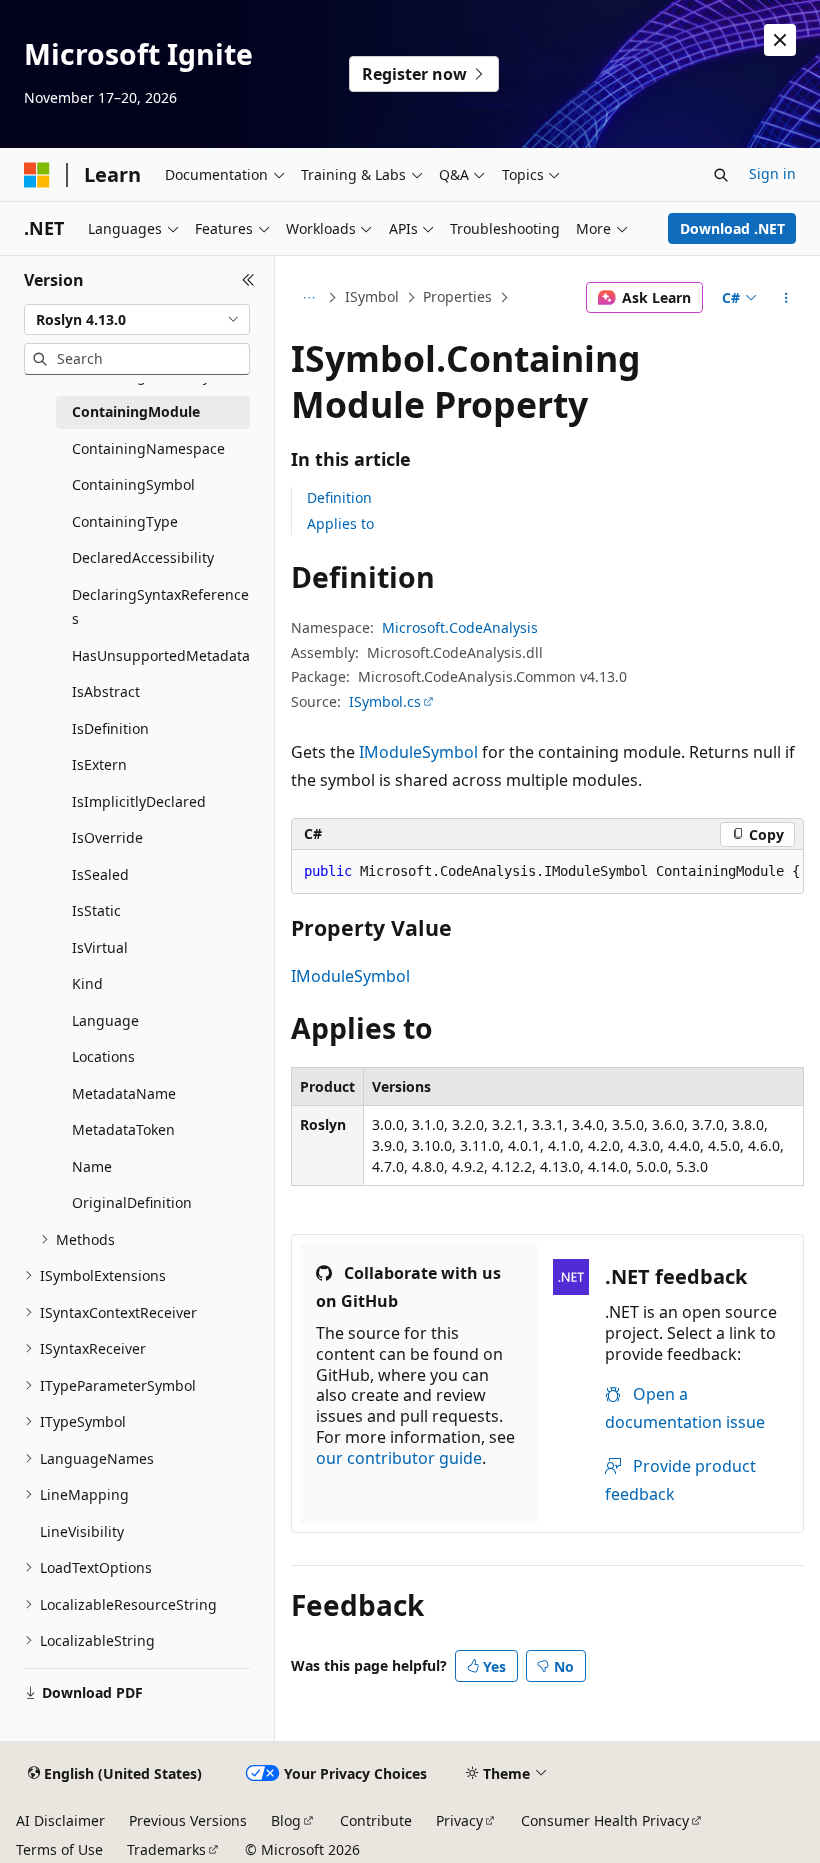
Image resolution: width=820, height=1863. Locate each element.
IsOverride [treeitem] (107, 837)
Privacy (459, 1820)
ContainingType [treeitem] (125, 521)
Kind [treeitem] (87, 983)
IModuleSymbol (418, 752)
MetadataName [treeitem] (124, 1093)
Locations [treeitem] (103, 1056)
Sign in (772, 173)
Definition (339, 497)
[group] (547, 872)
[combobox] (137, 320)
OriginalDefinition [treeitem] (132, 1202)
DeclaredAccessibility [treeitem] (143, 557)
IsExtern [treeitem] (99, 764)
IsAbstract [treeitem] (106, 691)
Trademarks (166, 1849)
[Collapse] (248, 280)
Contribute (376, 1820)
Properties (457, 296)
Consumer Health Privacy (605, 1820)
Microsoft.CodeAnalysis (460, 627)
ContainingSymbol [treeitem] (133, 484)
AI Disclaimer (60, 1820)
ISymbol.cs (385, 701)
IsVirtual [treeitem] (100, 947)
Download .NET (732, 228)
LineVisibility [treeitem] (82, 1531)
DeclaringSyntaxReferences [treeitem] (160, 607)
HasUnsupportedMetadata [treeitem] (161, 655)
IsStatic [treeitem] (96, 910)
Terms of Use (59, 1849)
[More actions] (786, 298)
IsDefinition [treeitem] (110, 728)
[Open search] (721, 175)
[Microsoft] (37, 175)
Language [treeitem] (105, 1020)
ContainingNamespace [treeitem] (148, 448)
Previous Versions (188, 1820)
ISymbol (372, 296)
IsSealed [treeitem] (100, 874)
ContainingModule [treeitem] (136, 411)
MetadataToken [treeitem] (123, 1129)
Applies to (340, 523)
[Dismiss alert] (780, 40)
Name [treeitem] (92, 1166)
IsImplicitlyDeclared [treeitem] (139, 801)
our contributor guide (399, 1458)
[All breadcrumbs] (308, 298)
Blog (286, 1820)
